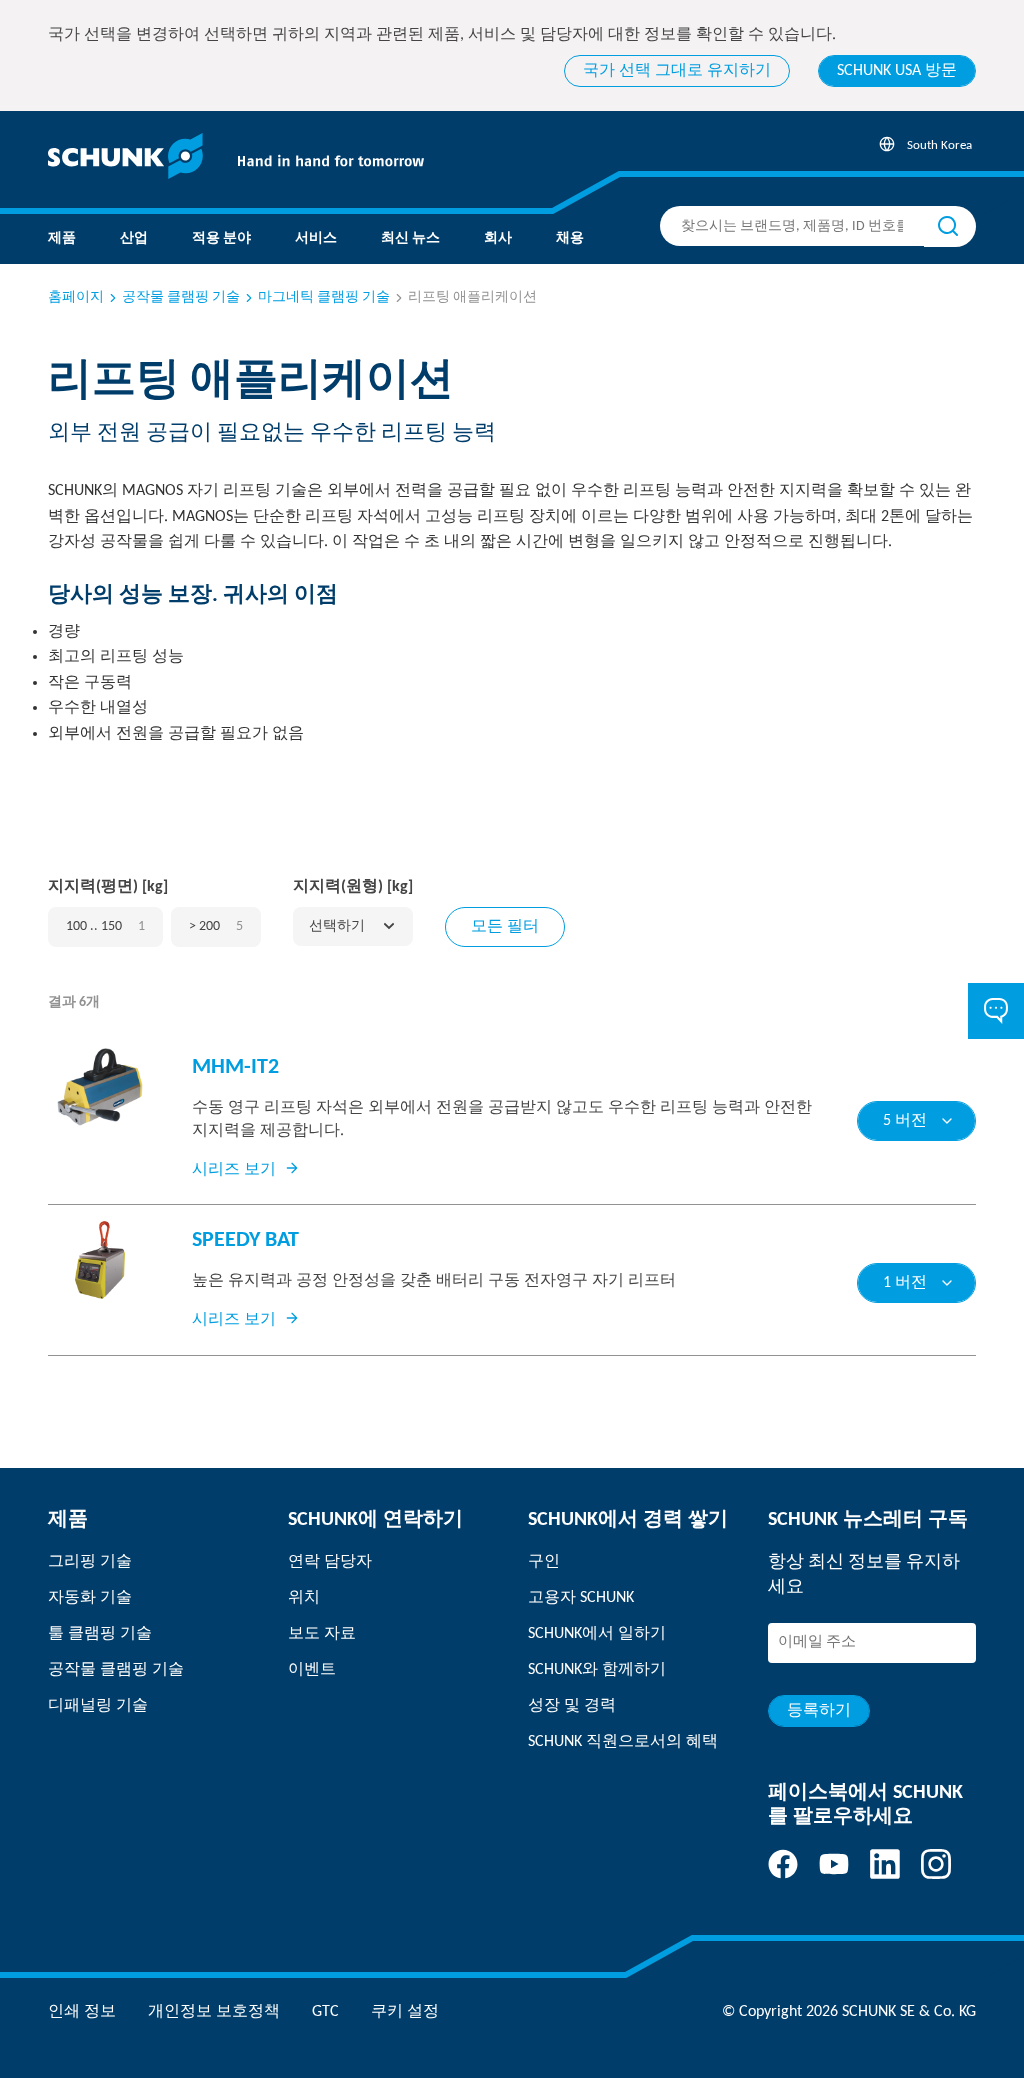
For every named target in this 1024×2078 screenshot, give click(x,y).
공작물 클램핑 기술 (181, 297)
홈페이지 (76, 297)
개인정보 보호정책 (214, 2012)
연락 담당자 (330, 1562)
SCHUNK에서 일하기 (597, 1634)
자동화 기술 (90, 1598)
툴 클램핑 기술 (100, 1634)
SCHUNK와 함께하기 (597, 1670)
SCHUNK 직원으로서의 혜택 (623, 1742)
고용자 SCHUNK (581, 1598)
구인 (544, 1562)
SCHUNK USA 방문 (897, 71)
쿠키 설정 (405, 2012)
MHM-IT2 (235, 1067)
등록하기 (819, 1711)
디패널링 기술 (98, 1706)
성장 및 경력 (572, 1706)
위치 (304, 1598)
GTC (325, 2012)
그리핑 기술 (90, 1562)
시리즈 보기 (234, 1170)
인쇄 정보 (82, 2012)
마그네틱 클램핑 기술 (324, 297)
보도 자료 (322, 1634)
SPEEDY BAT (245, 1240)
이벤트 (312, 1670)
